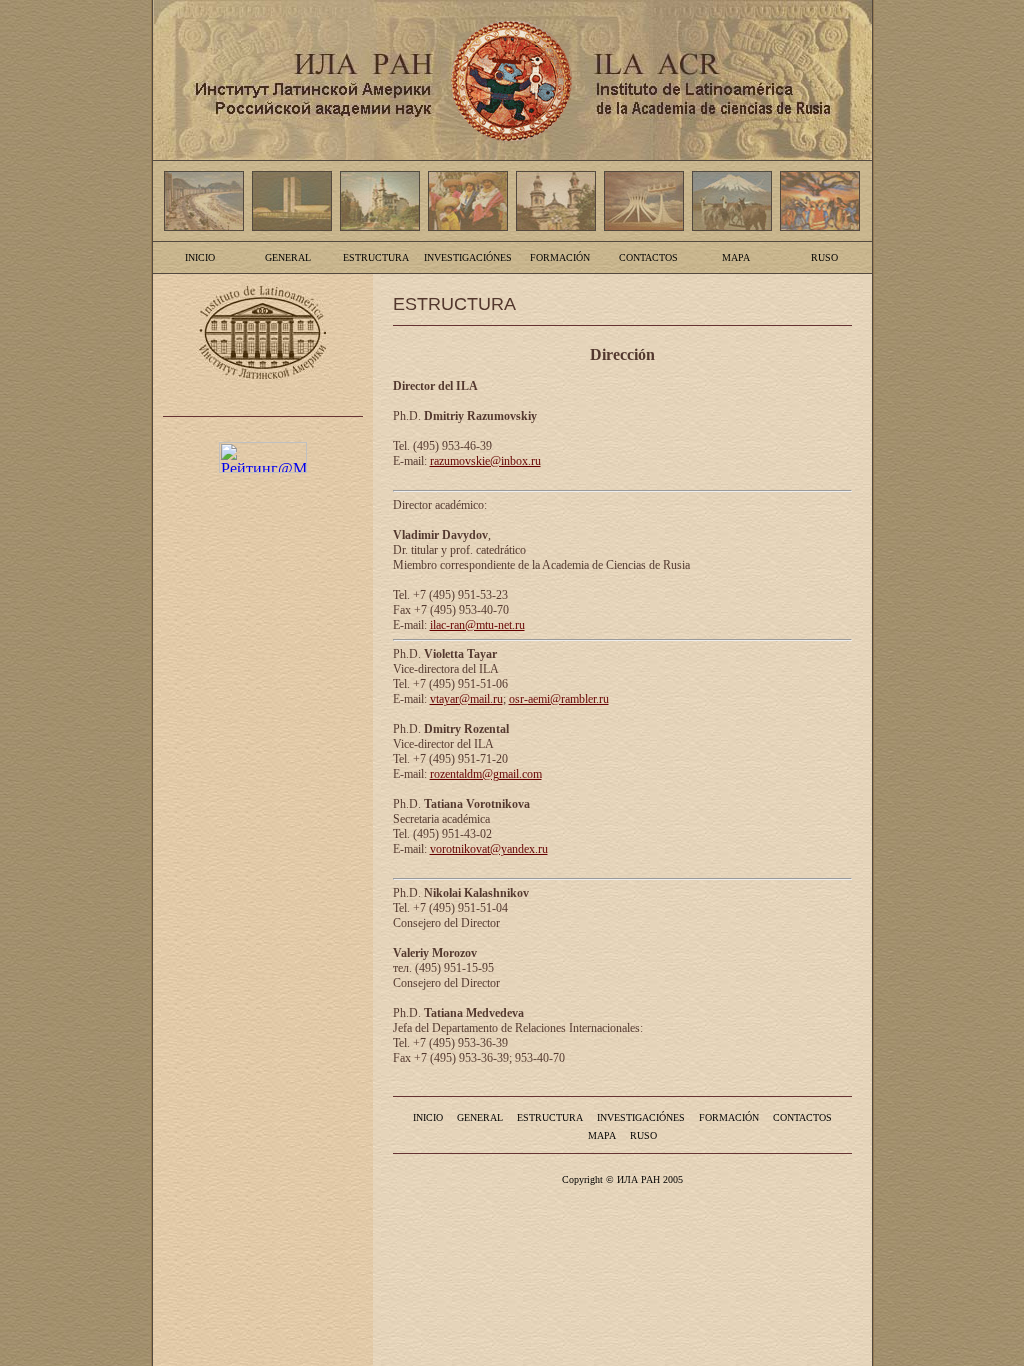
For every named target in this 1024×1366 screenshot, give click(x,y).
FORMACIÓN (560, 257)
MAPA (736, 257)
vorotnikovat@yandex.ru (489, 849)
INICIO (200, 257)
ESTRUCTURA (376, 257)
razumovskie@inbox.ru (485, 461)
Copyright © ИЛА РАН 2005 (622, 1179)
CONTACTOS (648, 257)
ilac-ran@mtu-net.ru (477, 625)
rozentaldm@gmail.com (486, 774)
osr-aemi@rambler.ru (559, 699)
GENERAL (288, 257)
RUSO (824, 257)
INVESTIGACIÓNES (468, 257)
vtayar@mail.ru (466, 699)
